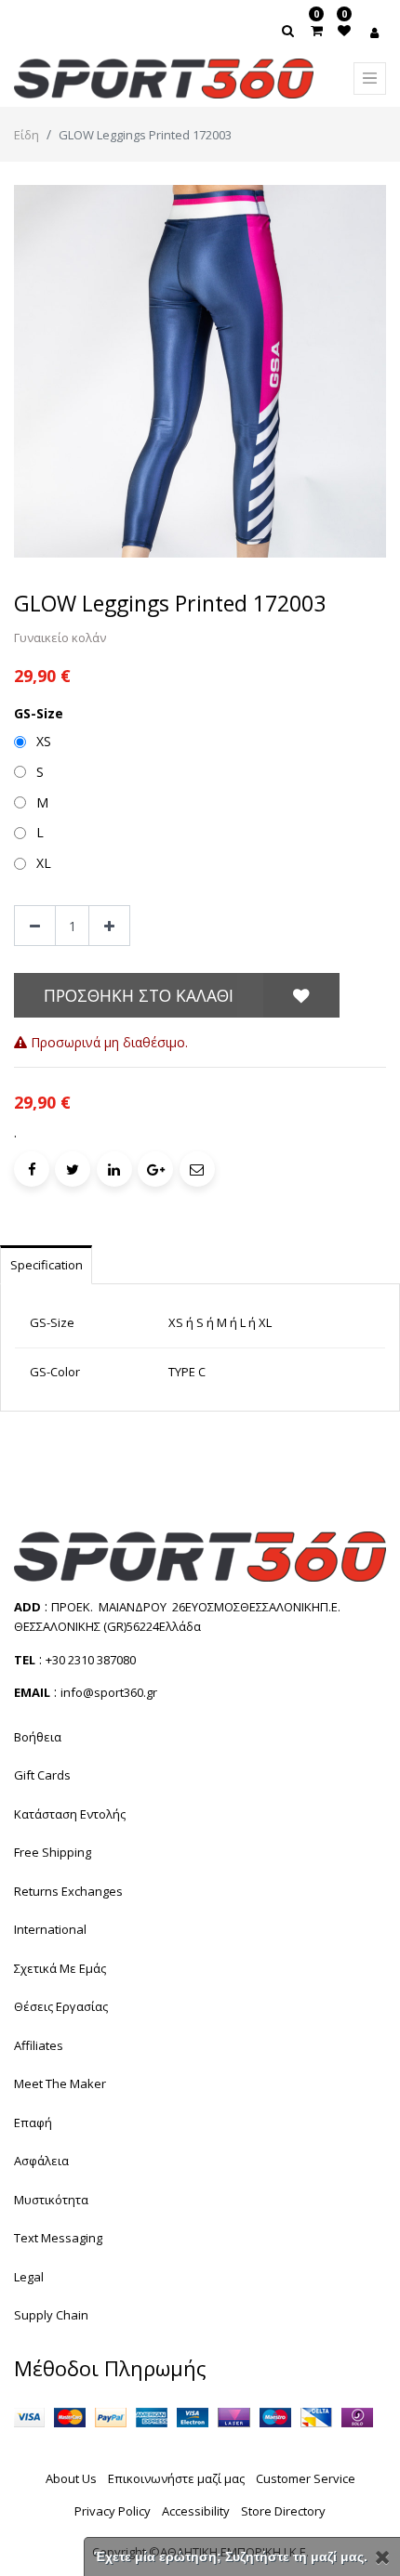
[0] (317, 30)
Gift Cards (42, 1775)
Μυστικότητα (51, 2200)
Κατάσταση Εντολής (70, 1814)
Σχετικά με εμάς (60, 1968)
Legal (29, 2277)
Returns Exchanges (68, 1891)
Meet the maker (60, 2083)
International (50, 1929)
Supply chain (51, 2315)
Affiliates (39, 2045)
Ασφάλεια (41, 2161)
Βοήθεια (38, 1737)
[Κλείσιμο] (383, 2557)
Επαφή (33, 2123)
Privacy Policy (113, 2511)
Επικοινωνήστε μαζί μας (176, 2478)
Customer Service (306, 2478)
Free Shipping (53, 1852)
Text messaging (58, 2238)
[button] (301, 995)
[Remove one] (35, 926)
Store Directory (283, 2511)
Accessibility (196, 2511)
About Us (71, 2478)
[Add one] (109, 926)
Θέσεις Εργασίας (61, 2006)
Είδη (27, 135)
